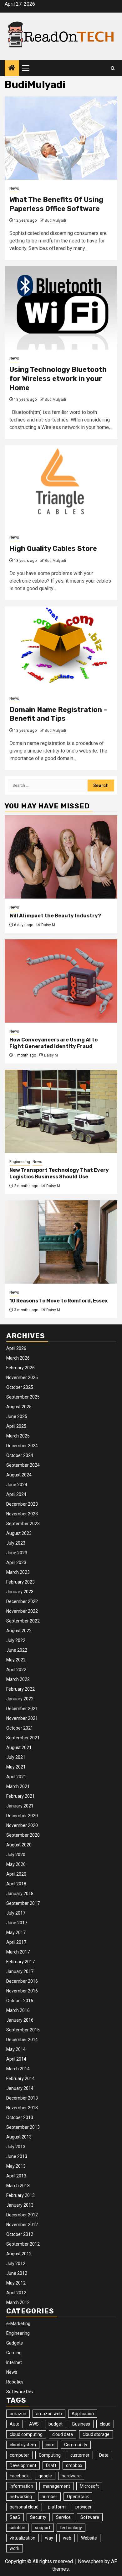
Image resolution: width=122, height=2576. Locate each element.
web (67, 2538)
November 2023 (22, 1514)
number (49, 2497)
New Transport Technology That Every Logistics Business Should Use (59, 1173)
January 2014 (20, 2088)
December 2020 (22, 1816)
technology (71, 2528)
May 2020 (16, 1864)
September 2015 (23, 2030)
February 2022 (20, 1689)
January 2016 (20, 2020)
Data (104, 2455)
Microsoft (89, 2486)
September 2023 (23, 1524)
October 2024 (20, 1455)
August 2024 (19, 1475)
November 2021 (22, 1718)
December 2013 (22, 2098)
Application (83, 2414)
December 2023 (22, 1504)
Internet (14, 2362)
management (56, 2486)
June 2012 (17, 2273)
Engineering (20, 1162)
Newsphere (91, 2561)
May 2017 (16, 1932)
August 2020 (19, 1845)
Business (81, 2424)
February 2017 (20, 1962)
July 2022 (16, 1640)
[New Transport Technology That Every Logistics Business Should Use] (61, 1111)
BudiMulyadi (55, 220)
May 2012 (16, 2283)
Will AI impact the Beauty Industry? (55, 916)
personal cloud (24, 2507)
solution (18, 2528)
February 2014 (20, 2079)
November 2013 (22, 2108)
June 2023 (17, 1553)
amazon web (49, 2414)
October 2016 (20, 2001)
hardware (71, 2476)
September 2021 (23, 1738)
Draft (51, 2465)
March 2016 (18, 2010)
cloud (105, 2424)
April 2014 (16, 2059)
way (49, 2538)
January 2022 (20, 1699)
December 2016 (22, 1981)
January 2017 (20, 1971)
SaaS (15, 2517)
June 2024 (17, 1485)
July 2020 (16, 1855)
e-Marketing (18, 2323)
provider (84, 2507)
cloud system (23, 2445)
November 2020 (22, 1825)
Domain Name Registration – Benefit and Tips (58, 714)
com (50, 2445)
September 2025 (23, 1397)
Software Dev (20, 2392)
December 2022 (22, 1601)
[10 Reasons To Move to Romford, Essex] (61, 1242)
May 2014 (16, 2049)
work (15, 2548)
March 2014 (18, 2069)
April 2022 (16, 1670)
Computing (50, 2455)
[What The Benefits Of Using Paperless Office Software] (61, 138)
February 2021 (20, 1796)
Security (38, 2517)
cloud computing (26, 2434)
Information (21, 2486)
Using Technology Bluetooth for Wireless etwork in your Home (58, 378)
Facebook (19, 2476)
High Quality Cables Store (53, 549)
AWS (34, 2424)
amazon (18, 2414)
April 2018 (16, 1884)
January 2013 (20, 2205)
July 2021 (16, 1757)
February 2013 (20, 2195)
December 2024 (22, 1446)
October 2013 (20, 2117)
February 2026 (20, 1368)
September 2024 (23, 1465)
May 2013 (16, 2166)
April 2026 (16, 1348)
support (43, 2528)
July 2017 (16, 1913)
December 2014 (22, 2040)
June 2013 (17, 2156)
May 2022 (16, 1660)
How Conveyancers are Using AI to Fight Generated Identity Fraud (53, 1043)
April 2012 (16, 2293)
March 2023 (18, 1572)
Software (90, 2517)
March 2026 (18, 1358)
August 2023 (19, 1533)
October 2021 (20, 1728)
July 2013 (16, 2147)
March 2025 (18, 1436)
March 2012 (18, 2302)
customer (80, 2455)
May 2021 (16, 1767)
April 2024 (16, 1494)
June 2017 (17, 1923)
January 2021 (20, 1806)
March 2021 (18, 1786)
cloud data (63, 2434)
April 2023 (16, 1562)
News (14, 188)
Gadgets (15, 2343)
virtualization (23, 2538)
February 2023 (20, 1582)
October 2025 (20, 1387)
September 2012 (23, 2244)
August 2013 (19, 2137)
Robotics (15, 2382)
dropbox (74, 2465)
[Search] (113, 68)
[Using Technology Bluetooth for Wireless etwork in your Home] (61, 308)
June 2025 (17, 1416)
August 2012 (19, 2254)
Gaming (14, 2353)
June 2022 (17, 1650)
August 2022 (19, 1631)
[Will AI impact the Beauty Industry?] (61, 857)
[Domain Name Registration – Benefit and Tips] (61, 648)
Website (89, 2538)
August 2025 (19, 1407)
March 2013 (18, 2186)
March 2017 (18, 1952)
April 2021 (16, 1777)
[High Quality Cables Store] (61, 487)
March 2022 (18, 1679)
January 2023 (20, 1592)
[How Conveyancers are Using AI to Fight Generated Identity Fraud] (61, 981)
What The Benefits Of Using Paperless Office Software (56, 204)
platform (57, 2507)
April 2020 (16, 1874)
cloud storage (96, 2434)
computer (19, 2455)
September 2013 (23, 2127)
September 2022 (23, 1621)
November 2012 (22, 2225)
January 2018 (20, 1894)
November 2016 (22, 1991)
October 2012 (20, 2234)
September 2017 (23, 1903)
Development (23, 2465)
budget (56, 2424)
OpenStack (78, 2497)
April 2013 (16, 2176)
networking (21, 2497)
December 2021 (22, 1709)
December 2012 (22, 2215)
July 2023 (16, 1543)
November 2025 (22, 1378)
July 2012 (16, 2264)
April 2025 (16, 1426)
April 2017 (16, 1942)
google (45, 2476)
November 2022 (22, 1611)
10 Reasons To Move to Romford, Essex (58, 1301)
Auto (15, 2424)
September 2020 (23, 1835)
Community (76, 2445)
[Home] (12, 68)
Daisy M (48, 925)
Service (63, 2517)
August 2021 (19, 1747)
